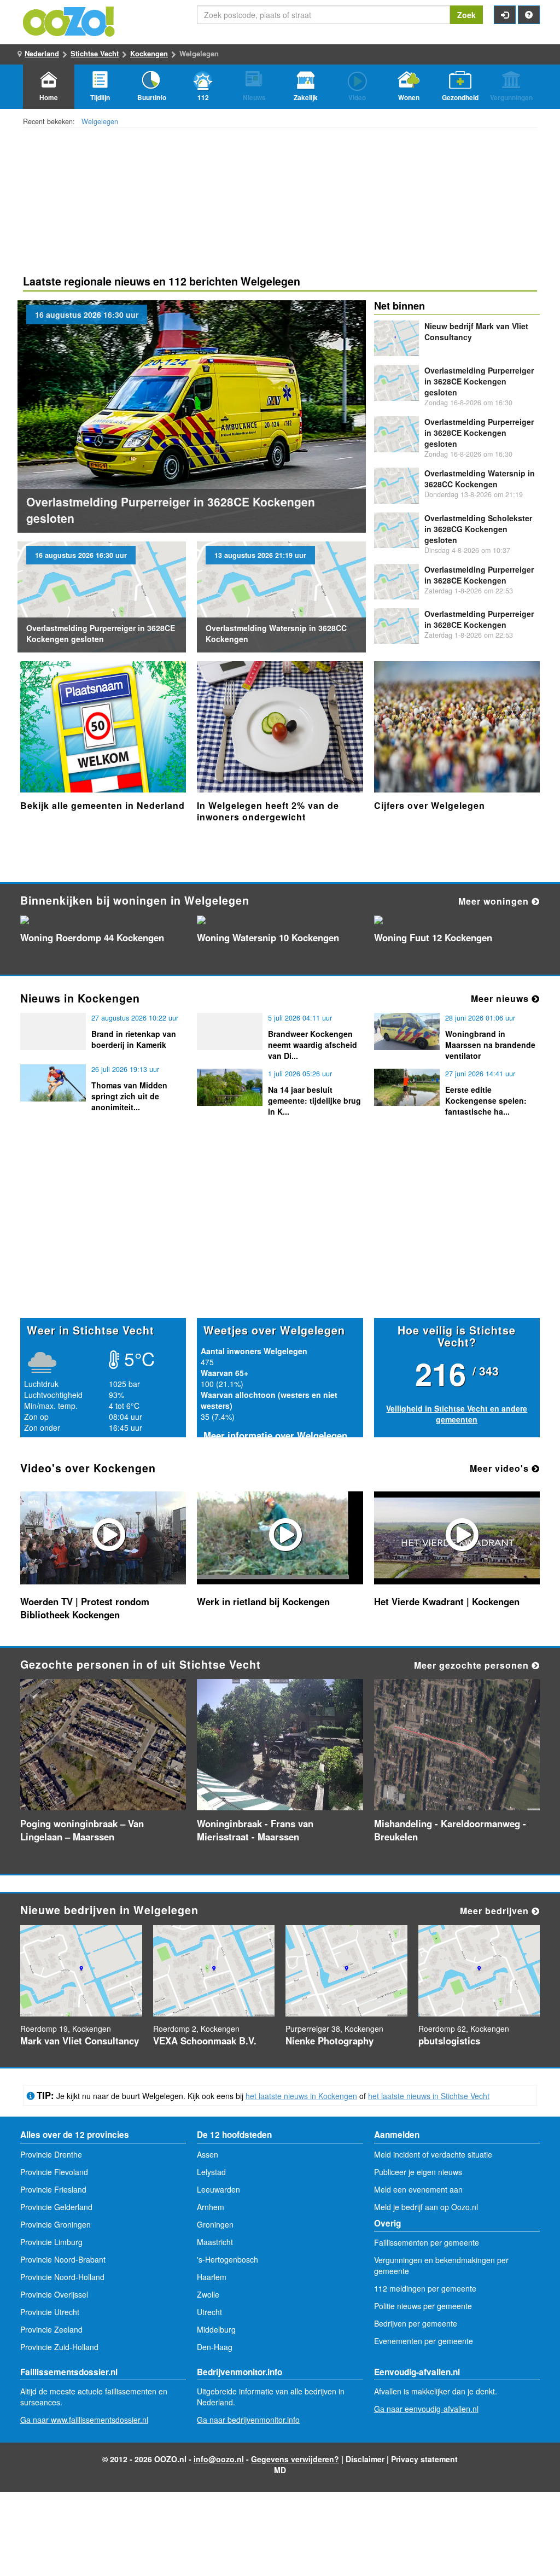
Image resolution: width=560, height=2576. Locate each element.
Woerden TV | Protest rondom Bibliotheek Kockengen (85, 1608)
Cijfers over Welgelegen (430, 805)
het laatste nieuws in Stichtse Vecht (429, 2096)
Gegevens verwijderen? (295, 2459)
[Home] (69, 20)
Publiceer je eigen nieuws (418, 2172)
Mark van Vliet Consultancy (80, 2041)
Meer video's (501, 1468)
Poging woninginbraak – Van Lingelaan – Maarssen (82, 1830)
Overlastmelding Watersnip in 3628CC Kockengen (480, 479)
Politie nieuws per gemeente (423, 2306)
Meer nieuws (501, 998)
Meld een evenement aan (418, 2189)
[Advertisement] (280, 1233)
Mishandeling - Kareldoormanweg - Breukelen (450, 1830)
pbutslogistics (449, 2041)
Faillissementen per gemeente (427, 2242)
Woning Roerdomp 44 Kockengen (92, 937)
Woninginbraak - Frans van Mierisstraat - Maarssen (255, 1830)
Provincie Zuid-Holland (59, 2347)
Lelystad (211, 2172)
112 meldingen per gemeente (425, 2288)
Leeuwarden (218, 2189)
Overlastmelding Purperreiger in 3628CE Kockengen (479, 575)
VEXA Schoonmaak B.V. (205, 2041)
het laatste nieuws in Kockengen (301, 2096)
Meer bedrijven (496, 1911)
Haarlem (212, 2277)
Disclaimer (365, 2459)
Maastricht (215, 2242)
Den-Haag (215, 2347)
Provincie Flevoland (54, 2172)
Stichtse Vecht (95, 53)
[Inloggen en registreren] (505, 15)
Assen (208, 2154)
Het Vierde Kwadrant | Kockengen (447, 1601)
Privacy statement (424, 2459)
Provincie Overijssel (54, 2294)
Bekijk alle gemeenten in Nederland (103, 805)
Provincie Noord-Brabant (63, 2259)
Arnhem (211, 2207)
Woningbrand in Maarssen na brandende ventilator (490, 1045)
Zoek (466, 15)
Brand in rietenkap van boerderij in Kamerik (134, 1039)
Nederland (42, 53)
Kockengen (149, 53)
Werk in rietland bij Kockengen (263, 1601)
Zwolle (208, 2294)
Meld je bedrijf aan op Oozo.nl (426, 2207)
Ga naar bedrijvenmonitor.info (248, 2420)
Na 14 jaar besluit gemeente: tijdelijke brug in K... (314, 1100)
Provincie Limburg (51, 2242)
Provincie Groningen (56, 2224)
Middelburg (216, 2329)
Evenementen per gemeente (424, 2341)
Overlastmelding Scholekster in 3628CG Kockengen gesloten (478, 529)
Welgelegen (100, 121)
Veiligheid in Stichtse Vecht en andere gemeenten (457, 1414)
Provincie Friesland (53, 2189)
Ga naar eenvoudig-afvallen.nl (426, 2409)
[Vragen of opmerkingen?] (529, 15)
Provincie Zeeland (51, 2329)
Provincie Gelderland (56, 2207)
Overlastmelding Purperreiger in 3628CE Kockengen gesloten (101, 633)
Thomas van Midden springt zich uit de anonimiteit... (129, 1096)
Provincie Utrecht (50, 2312)
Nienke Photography (329, 2041)
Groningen (215, 2224)
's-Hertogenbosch (227, 2259)
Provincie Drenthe (51, 2154)
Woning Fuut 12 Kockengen (433, 937)
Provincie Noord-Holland (62, 2277)
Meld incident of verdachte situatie (433, 2154)
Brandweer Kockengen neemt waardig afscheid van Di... (313, 1045)
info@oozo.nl (219, 2459)
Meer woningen (495, 901)
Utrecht (209, 2312)
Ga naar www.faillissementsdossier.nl (84, 2420)
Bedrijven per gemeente (416, 2323)
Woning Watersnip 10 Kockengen (268, 937)
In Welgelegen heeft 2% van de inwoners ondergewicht (268, 811)
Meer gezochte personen (473, 1665)
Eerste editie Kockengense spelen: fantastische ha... (486, 1100)
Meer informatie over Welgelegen (275, 1435)
